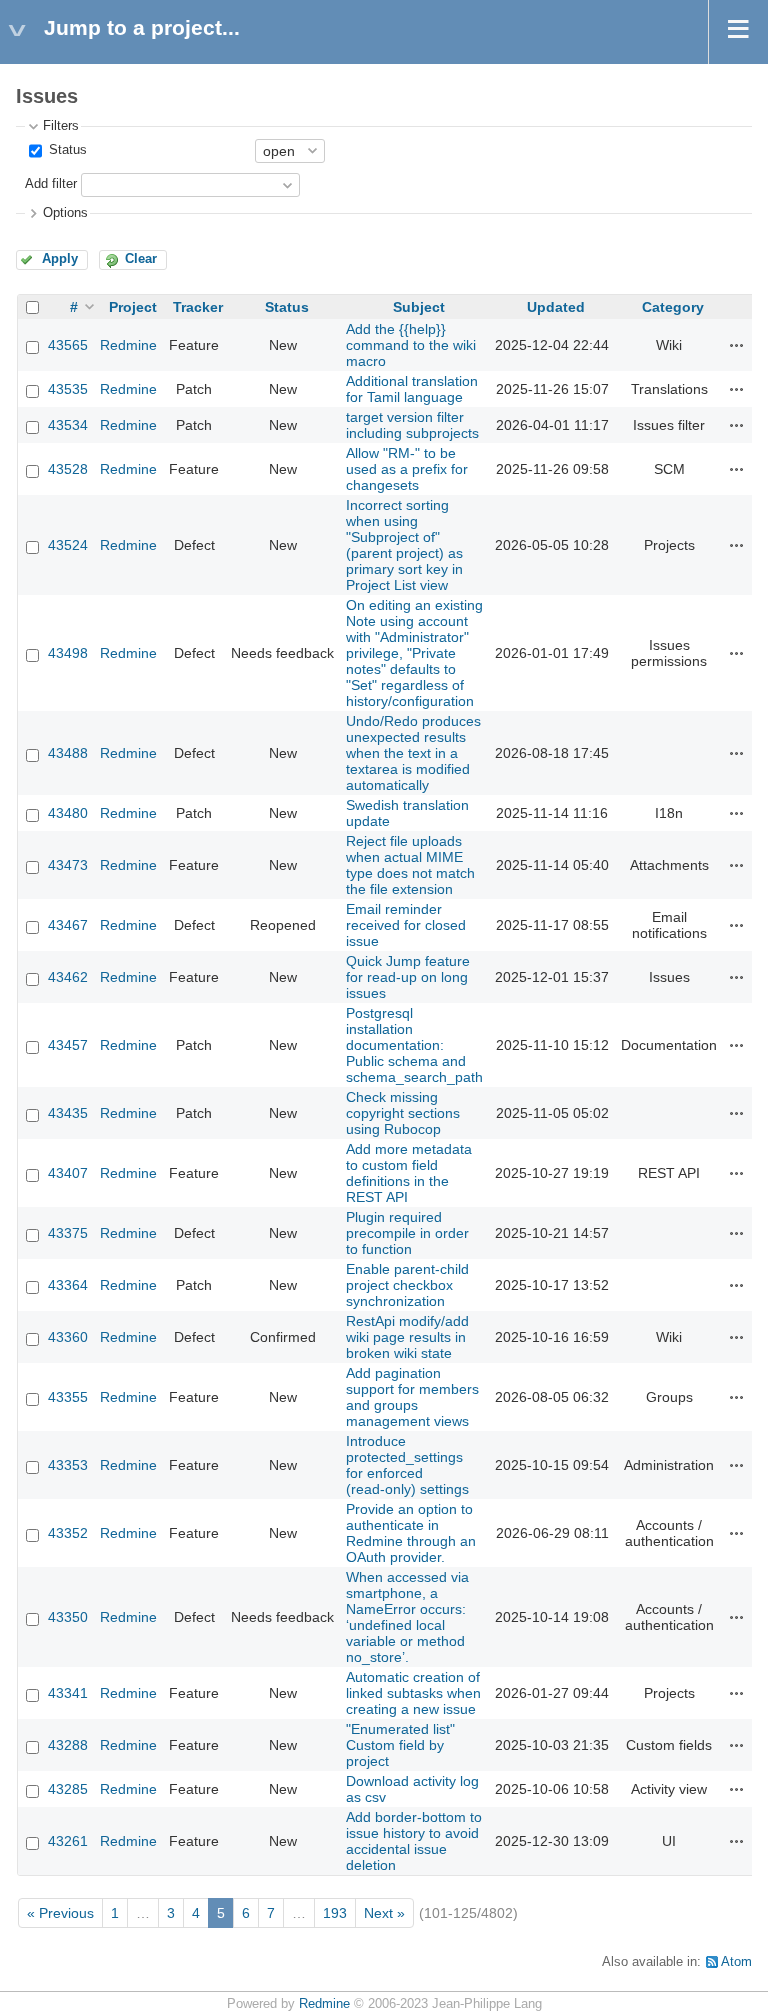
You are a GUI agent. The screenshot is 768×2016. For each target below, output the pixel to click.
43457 (68, 1045)
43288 (68, 1745)
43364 (68, 1285)
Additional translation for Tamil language (412, 389)
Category (673, 307)
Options (65, 213)
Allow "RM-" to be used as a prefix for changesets (407, 469)
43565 (68, 345)
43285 (68, 1789)
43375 (68, 1233)
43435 (68, 1113)
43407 (68, 1173)
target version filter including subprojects (412, 425)
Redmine (128, 345)
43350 (68, 1617)
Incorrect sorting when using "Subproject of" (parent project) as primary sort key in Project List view (404, 545)
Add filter (51, 184)
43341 (68, 1693)
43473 (68, 865)
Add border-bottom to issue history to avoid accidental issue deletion (414, 1841)
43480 (68, 813)
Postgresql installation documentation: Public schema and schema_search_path (414, 1045)
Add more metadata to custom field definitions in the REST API (409, 1173)
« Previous (60, 1913)
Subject (419, 307)
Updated (556, 307)
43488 (68, 753)
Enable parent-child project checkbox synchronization (407, 1285)
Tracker (198, 307)
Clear (141, 259)
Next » (384, 1913)
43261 (68, 1841)
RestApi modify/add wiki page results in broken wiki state (407, 1337)
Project (133, 307)
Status (66, 150)
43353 (68, 1465)
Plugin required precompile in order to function (407, 1233)
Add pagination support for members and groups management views (412, 1397)
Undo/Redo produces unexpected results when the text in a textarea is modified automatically (413, 753)
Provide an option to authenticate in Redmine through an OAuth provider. (411, 1533)
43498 (68, 653)
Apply (60, 259)
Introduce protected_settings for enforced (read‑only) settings (407, 1465)
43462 (68, 977)
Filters (61, 126)
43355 (68, 1397)
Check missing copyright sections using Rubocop (403, 1113)
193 (335, 1913)
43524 (68, 545)
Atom (736, 1962)
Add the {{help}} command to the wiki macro (411, 345)
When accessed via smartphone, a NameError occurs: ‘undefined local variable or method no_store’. (407, 1617)
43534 (68, 425)
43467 (68, 925)
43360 (68, 1337)
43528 (68, 469)
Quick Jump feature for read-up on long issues (408, 977)
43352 (68, 1533)
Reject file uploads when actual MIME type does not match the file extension (410, 865)
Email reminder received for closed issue (406, 925)
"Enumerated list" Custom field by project (400, 1745)
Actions (737, 345)
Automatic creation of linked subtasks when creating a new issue (413, 1693)
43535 (68, 389)
